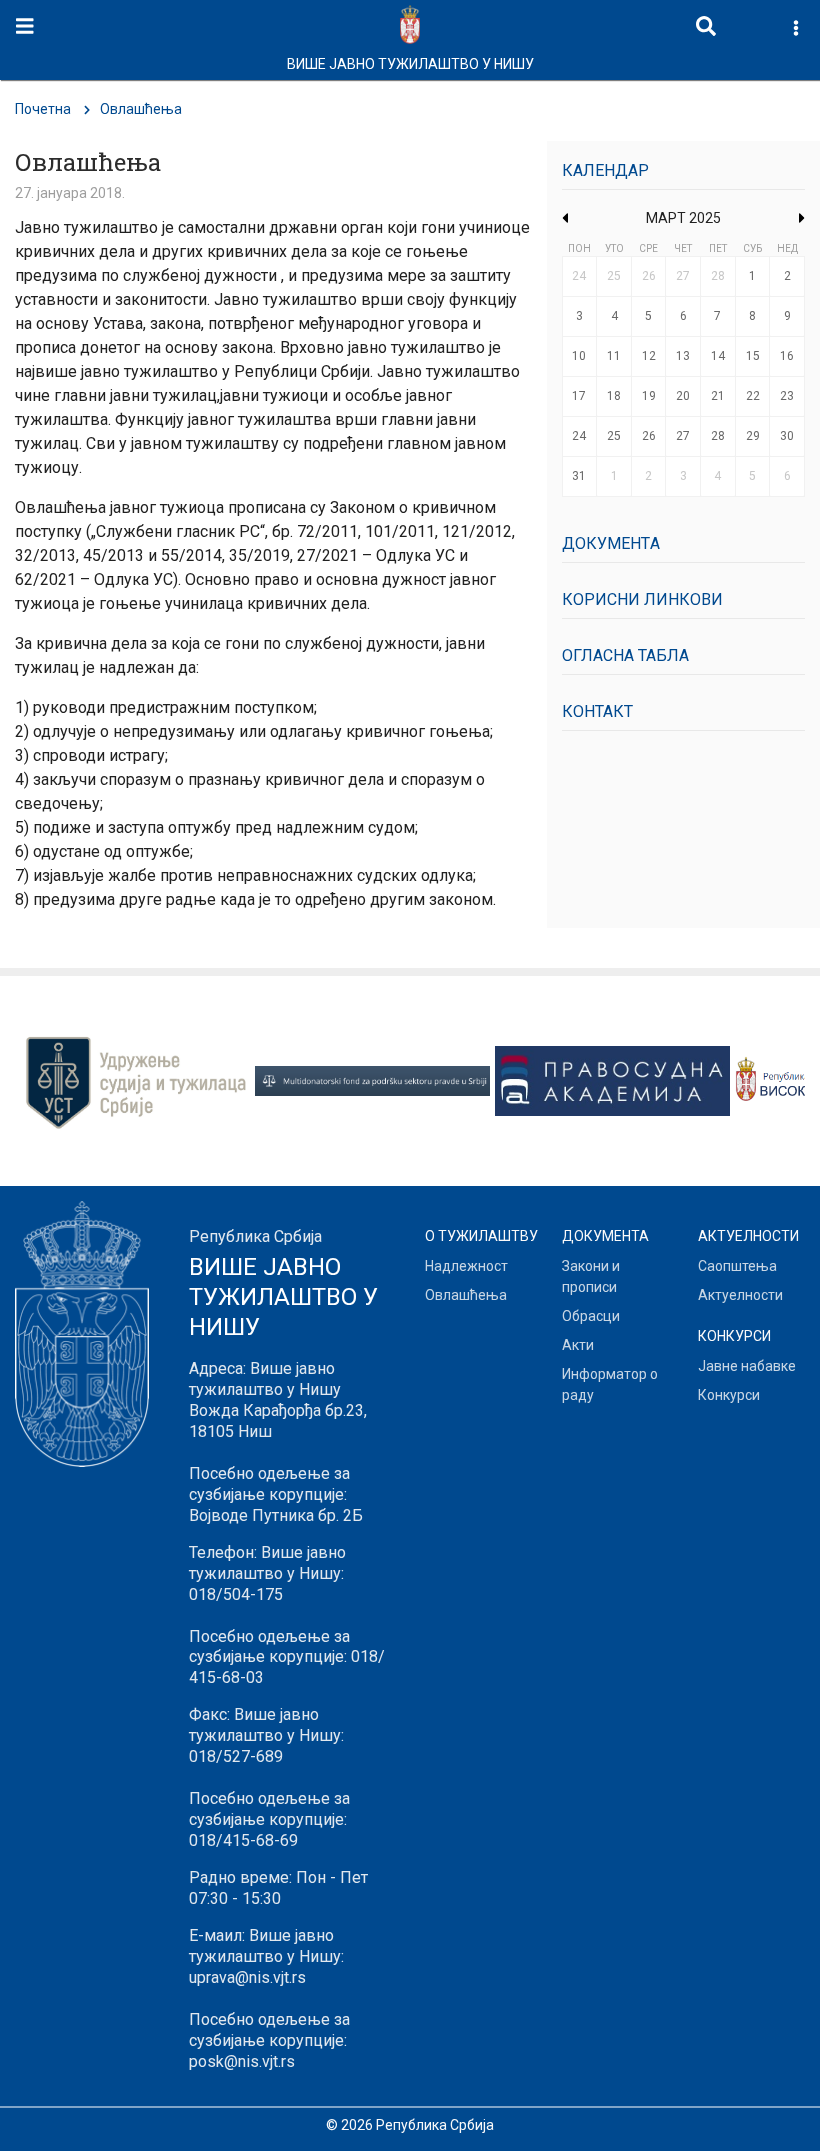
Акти (578, 1345)
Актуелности (740, 1295)
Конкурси (729, 1395)
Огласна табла (625, 655)
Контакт (597, 711)
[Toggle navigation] (25, 26)
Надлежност (466, 1266)
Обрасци (591, 1316)
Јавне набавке (747, 1366)
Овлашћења (466, 1295)
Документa (611, 543)
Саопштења (737, 1266)
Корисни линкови (642, 599)
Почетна (43, 109)
